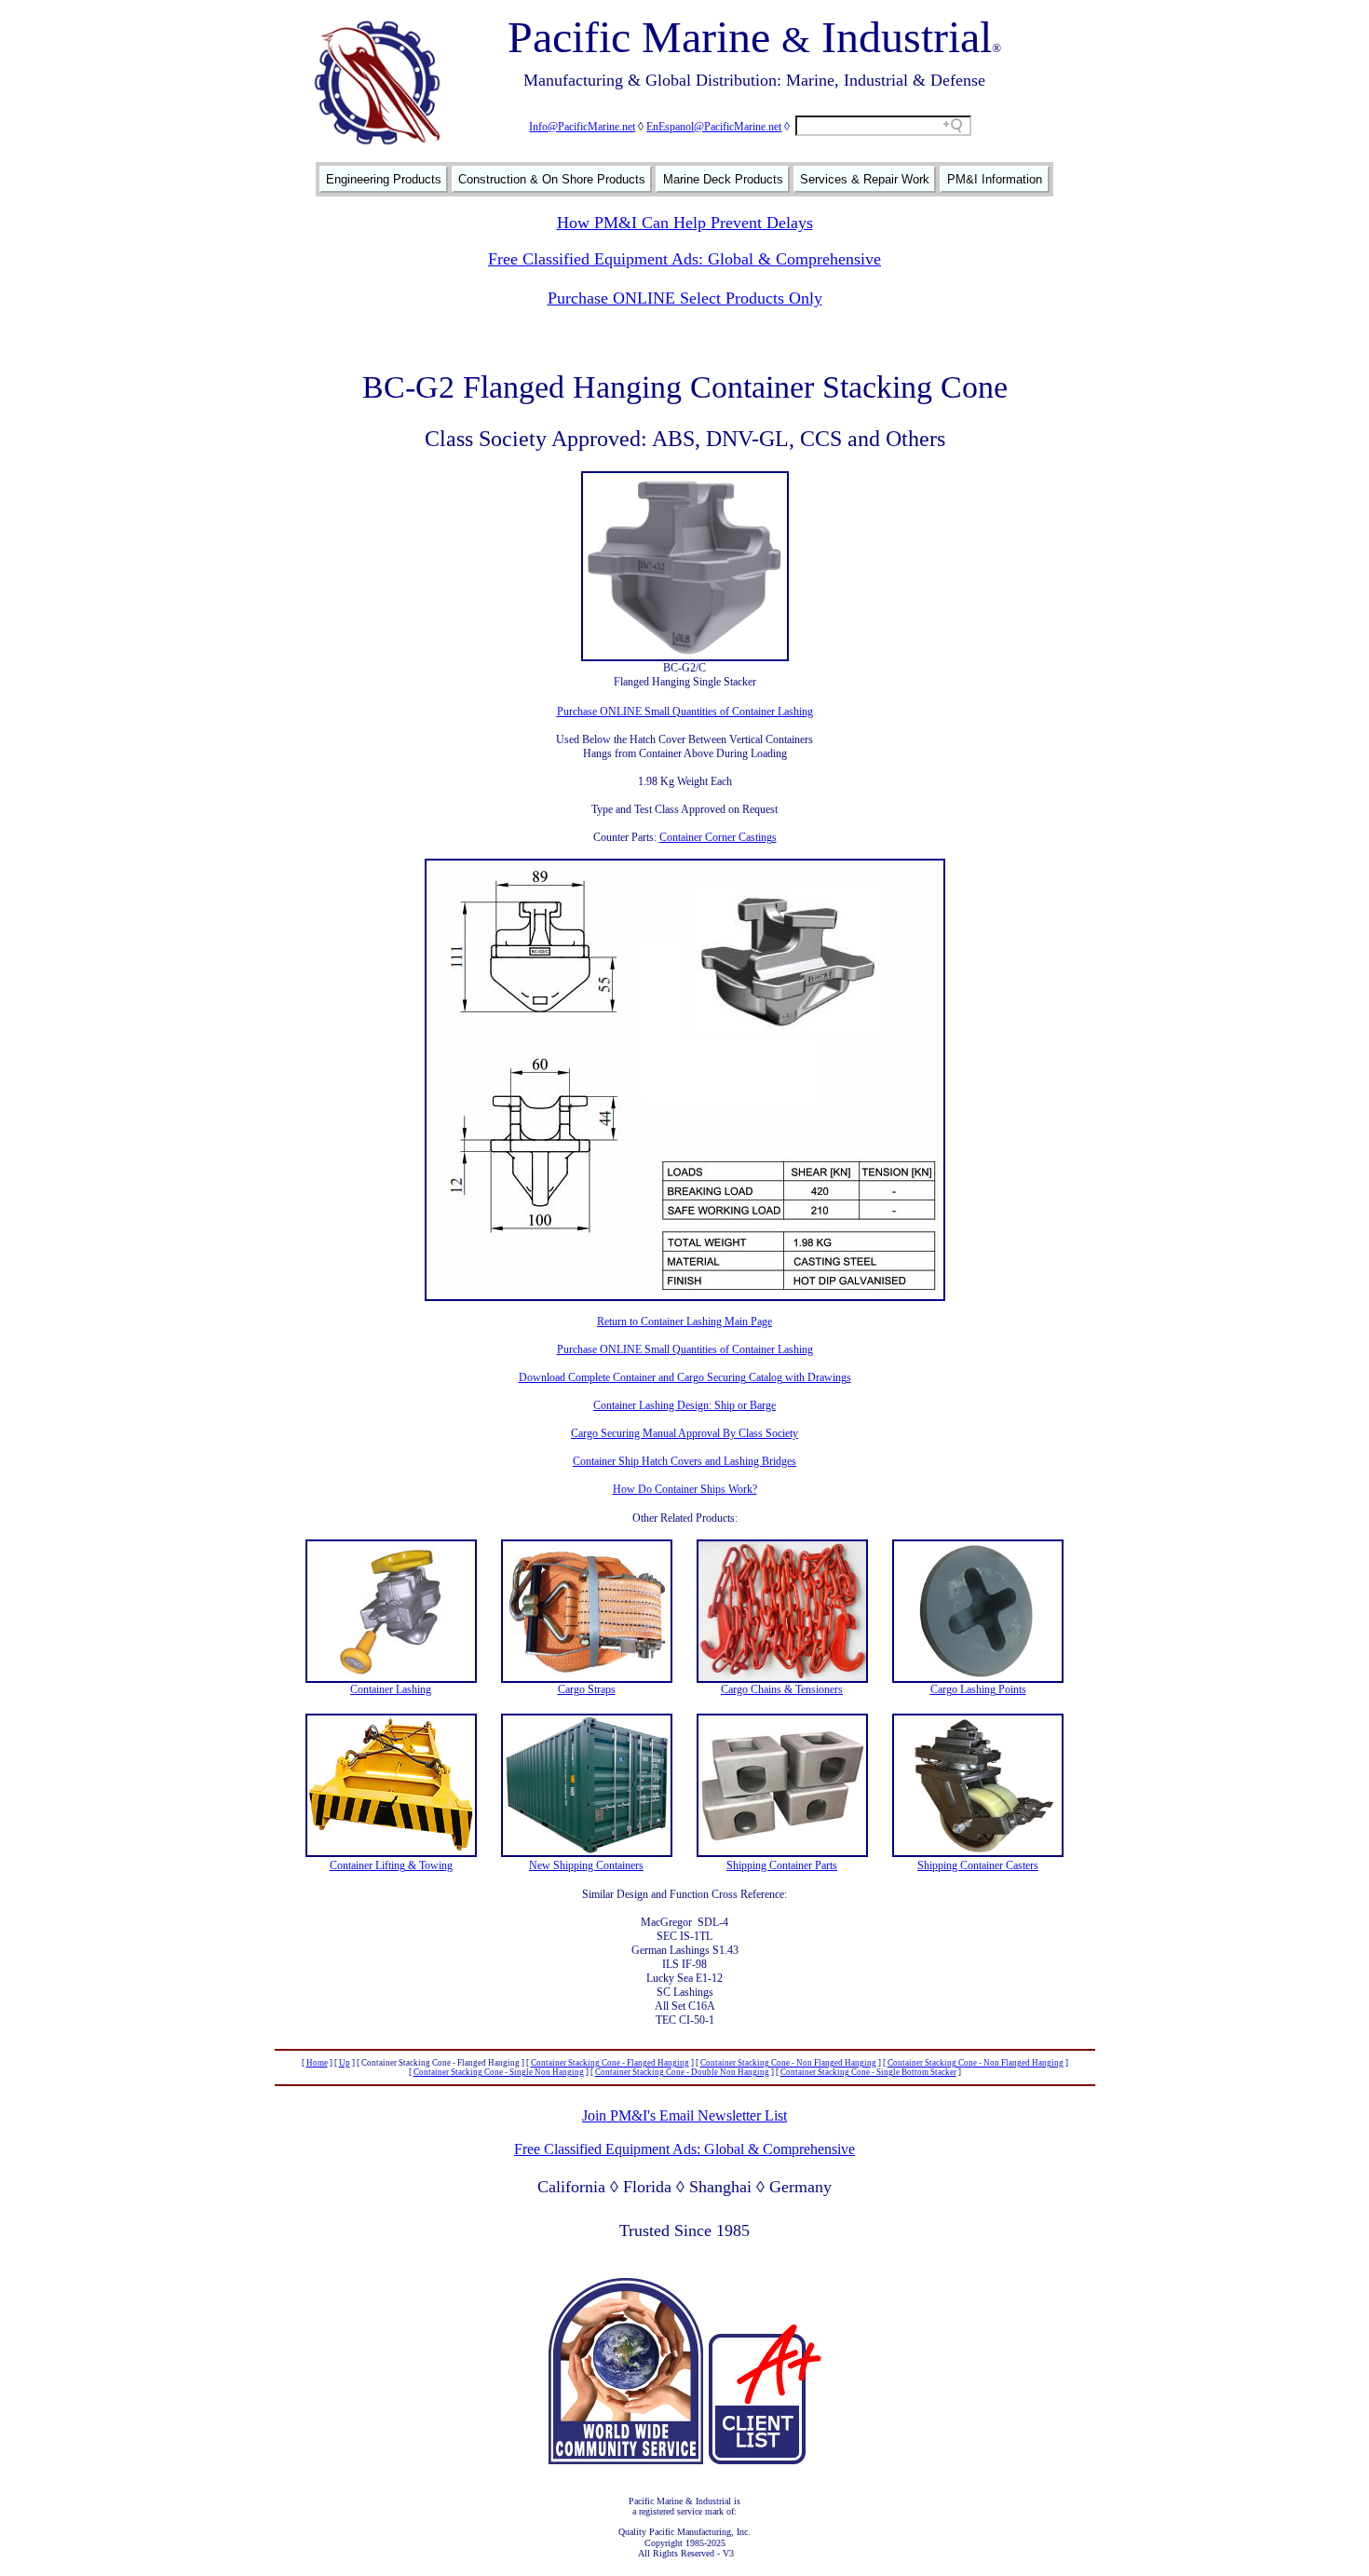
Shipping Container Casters (978, 1865)
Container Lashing (391, 1689)
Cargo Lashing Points (978, 1689)
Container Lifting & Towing (391, 1865)
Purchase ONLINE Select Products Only (685, 298)
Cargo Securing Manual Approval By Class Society (684, 1433)
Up (345, 2063)
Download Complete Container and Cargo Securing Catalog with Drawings (685, 1377)
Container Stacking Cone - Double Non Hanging (682, 2072)
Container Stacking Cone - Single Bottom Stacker (868, 2072)
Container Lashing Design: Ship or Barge (684, 1405)
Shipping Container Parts (782, 1865)
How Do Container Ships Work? (685, 1489)
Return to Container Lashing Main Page (684, 1322)
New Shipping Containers (586, 1865)
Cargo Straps (587, 1689)
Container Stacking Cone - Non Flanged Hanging (788, 2063)
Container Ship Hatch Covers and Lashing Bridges (684, 1461)
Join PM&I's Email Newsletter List (684, 2115)
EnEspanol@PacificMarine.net (714, 127)
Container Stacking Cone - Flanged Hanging (610, 2063)
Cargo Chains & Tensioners (782, 1689)
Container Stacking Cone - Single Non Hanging (499, 2072)
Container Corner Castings (718, 837)
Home (317, 2063)
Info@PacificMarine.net (582, 127)
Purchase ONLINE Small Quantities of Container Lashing (685, 712)
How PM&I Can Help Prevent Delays (685, 223)
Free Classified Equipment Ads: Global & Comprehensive (684, 259)
